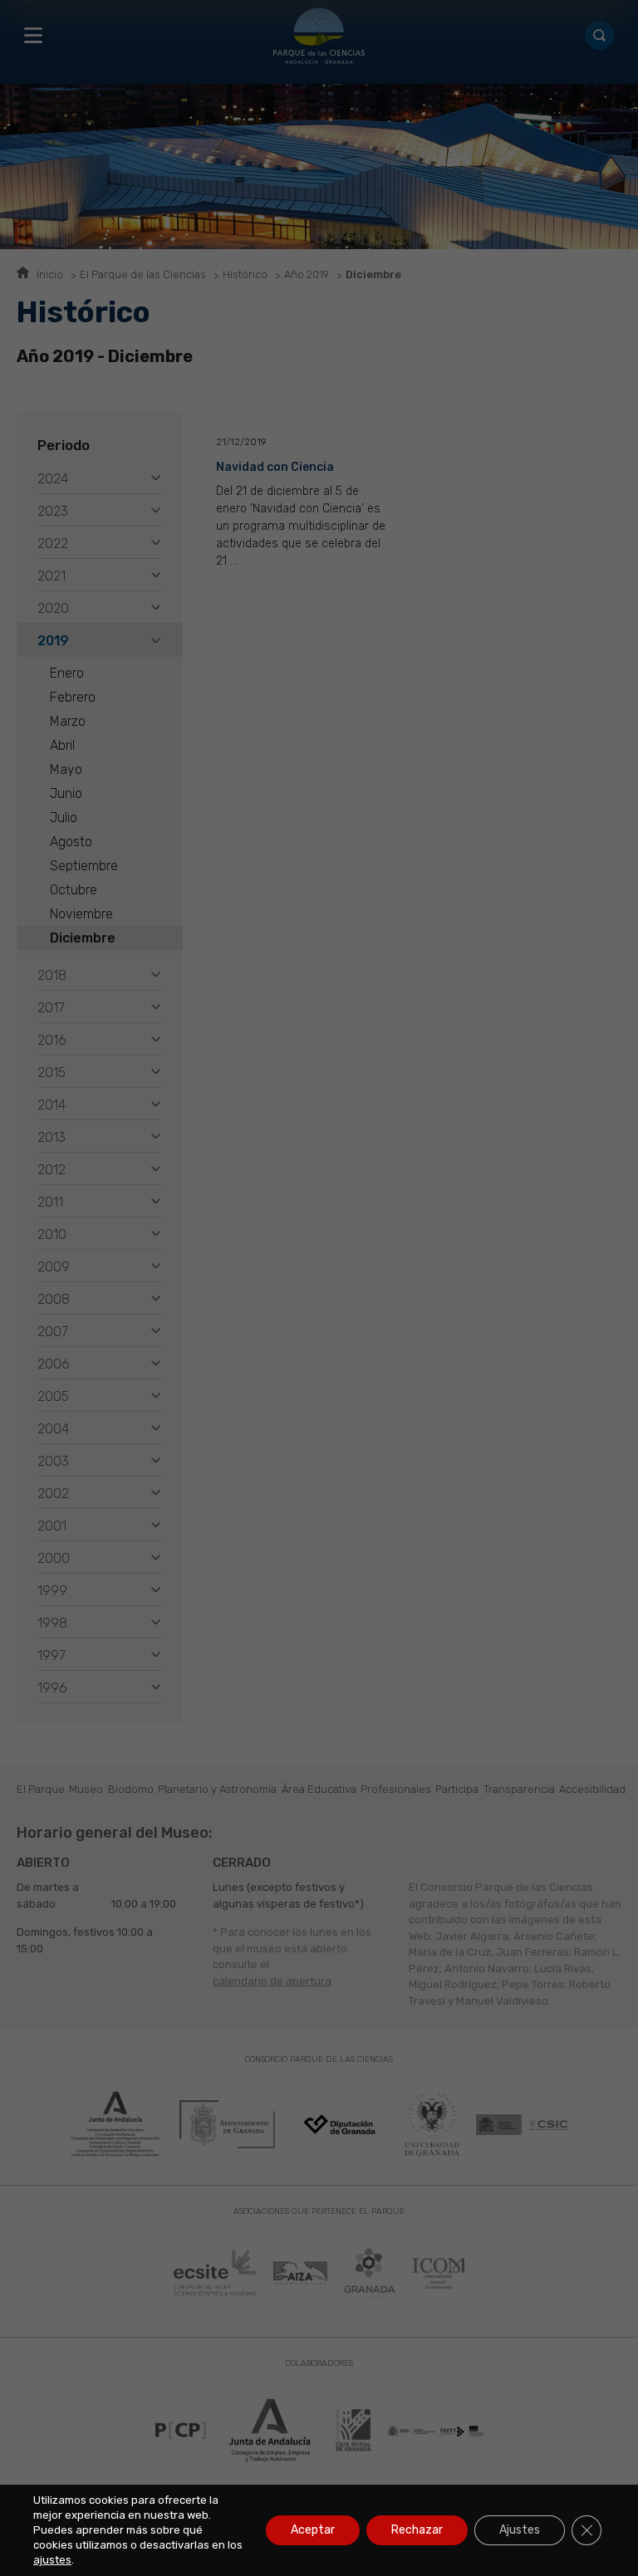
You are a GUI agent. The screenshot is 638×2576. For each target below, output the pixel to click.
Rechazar (417, 2530)
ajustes (52, 2560)
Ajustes (520, 2530)
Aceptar (313, 2530)
